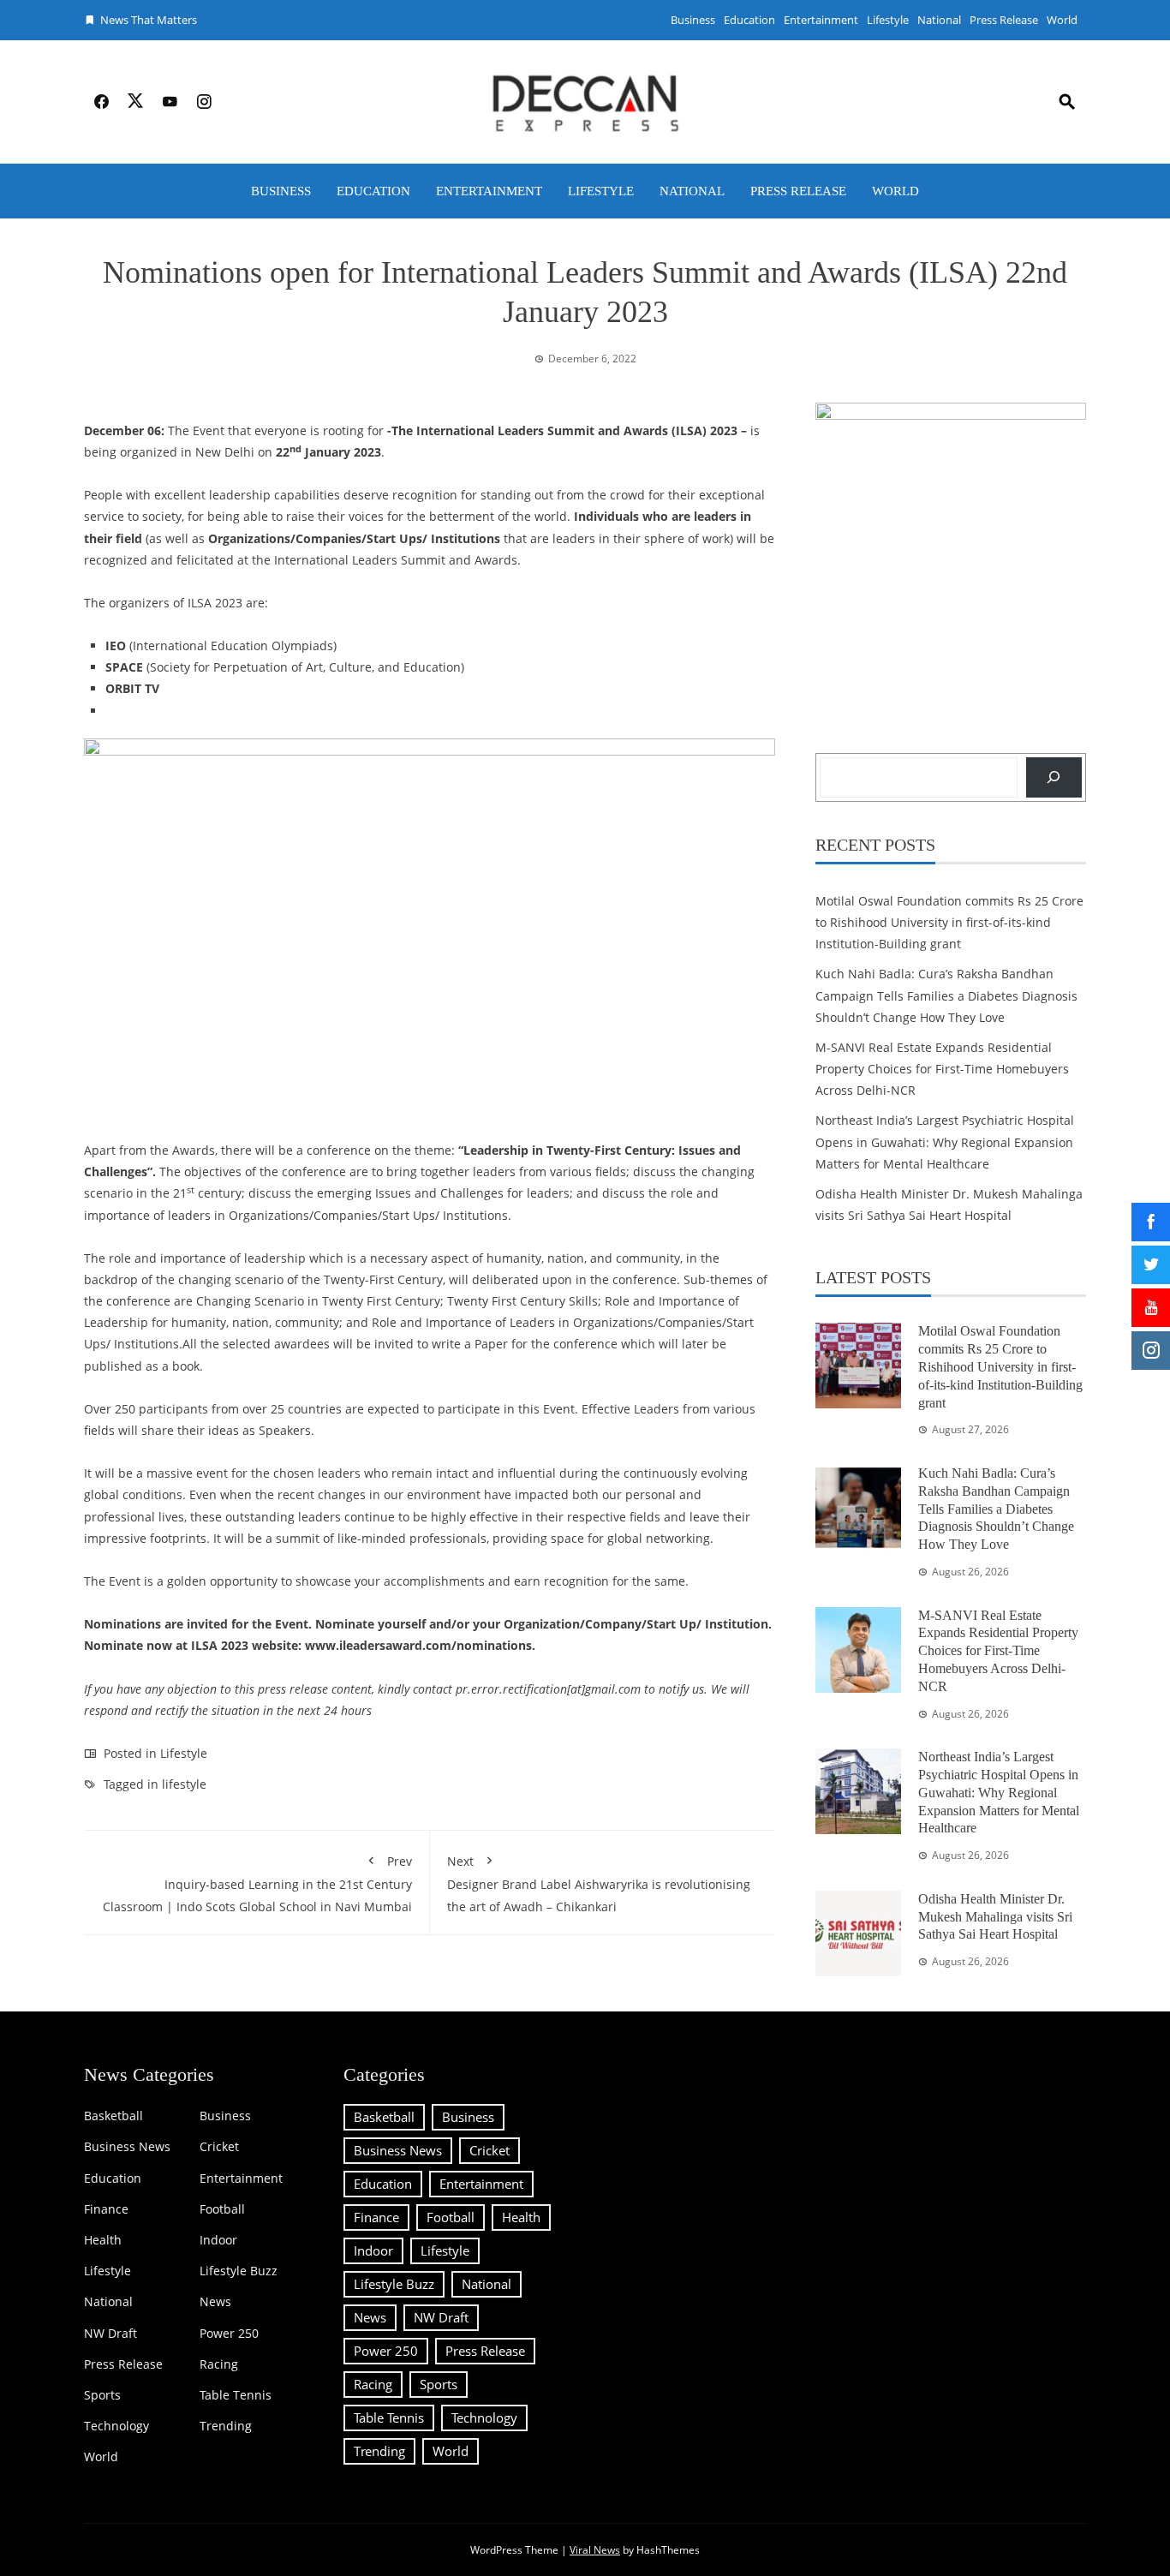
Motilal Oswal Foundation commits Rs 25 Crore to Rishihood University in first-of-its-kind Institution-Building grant (949, 922)
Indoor (218, 2240)
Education (749, 20)
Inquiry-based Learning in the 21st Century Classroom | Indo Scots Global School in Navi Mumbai (257, 1883)
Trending (226, 2426)
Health (103, 2240)
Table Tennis (236, 2395)
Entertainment (821, 20)
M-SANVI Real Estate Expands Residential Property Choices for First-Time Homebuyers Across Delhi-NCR (942, 1069)
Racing (219, 2364)
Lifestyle (888, 20)
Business (693, 20)
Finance (106, 2209)
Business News (127, 2147)
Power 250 (229, 2334)
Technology (116, 2426)
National (939, 20)
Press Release (1004, 20)
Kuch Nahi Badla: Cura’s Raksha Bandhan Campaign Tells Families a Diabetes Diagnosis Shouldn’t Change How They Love (946, 995)
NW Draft (110, 2334)
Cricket (219, 2147)
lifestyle (184, 1784)
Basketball (113, 2116)
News (215, 2302)
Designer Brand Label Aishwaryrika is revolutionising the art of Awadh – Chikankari (599, 1883)
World (1062, 20)
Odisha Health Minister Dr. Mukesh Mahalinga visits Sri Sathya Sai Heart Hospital (995, 1917)
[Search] (1054, 777)
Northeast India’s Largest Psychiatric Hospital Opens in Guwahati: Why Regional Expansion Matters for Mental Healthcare (945, 1142)
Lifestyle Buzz (239, 2271)
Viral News (595, 2550)
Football (222, 2209)
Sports (102, 2395)
